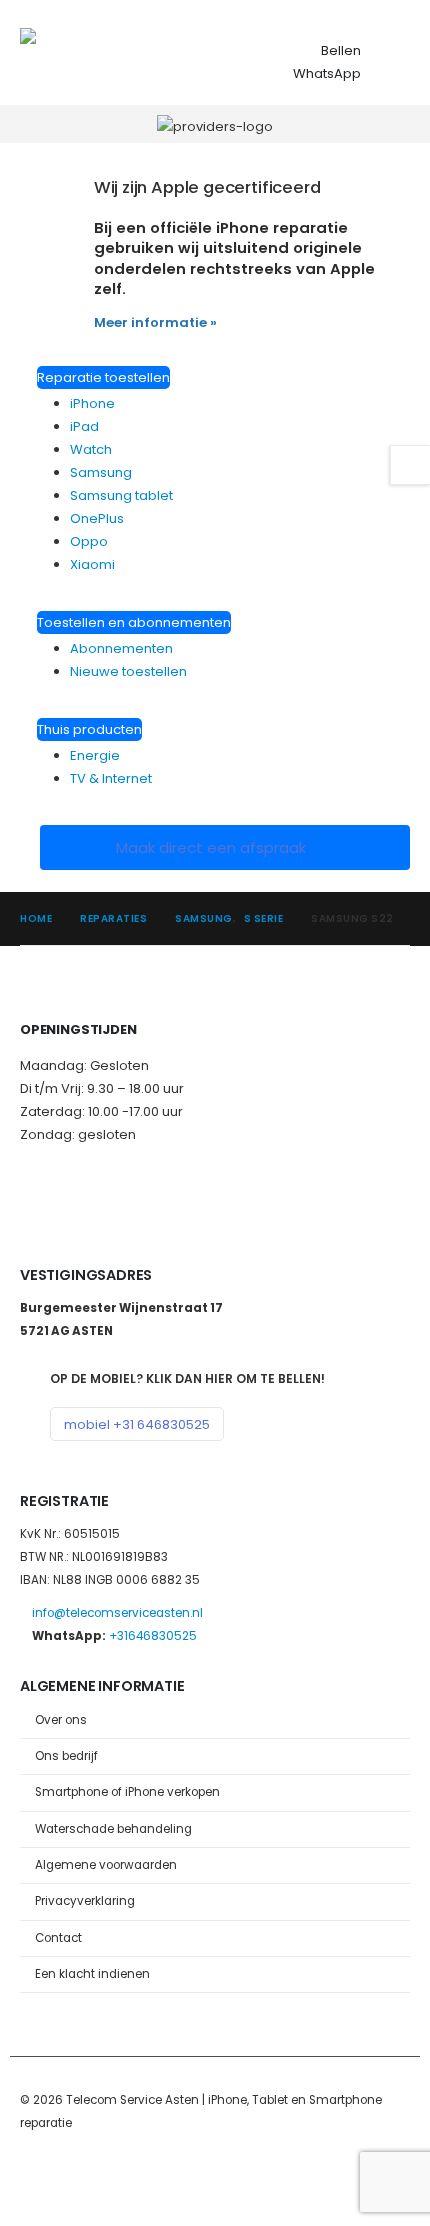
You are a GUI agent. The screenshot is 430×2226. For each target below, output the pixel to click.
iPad (84, 426)
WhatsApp (327, 73)
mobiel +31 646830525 (137, 1424)
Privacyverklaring (85, 1901)
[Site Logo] (95, 52)
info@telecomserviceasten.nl (117, 1613)
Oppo (89, 541)
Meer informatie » (155, 322)
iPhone (92, 403)
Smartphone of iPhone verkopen (127, 1792)
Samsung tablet (121, 495)
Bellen (341, 50)
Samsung (101, 472)
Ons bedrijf (66, 1756)
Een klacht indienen (92, 1974)
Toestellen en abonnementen (134, 622)
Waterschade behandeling (113, 1829)
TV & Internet (111, 778)
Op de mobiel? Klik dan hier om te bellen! (187, 1378)
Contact (58, 1938)
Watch (91, 449)
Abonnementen (121, 648)
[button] (392, 52)
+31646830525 (153, 1636)
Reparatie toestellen (103, 377)
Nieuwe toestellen (128, 671)
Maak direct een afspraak (213, 847)
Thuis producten (89, 729)
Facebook (37, 2177)
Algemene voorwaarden (106, 1865)
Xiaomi (92, 564)
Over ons (61, 1720)
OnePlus (97, 518)
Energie (95, 755)
